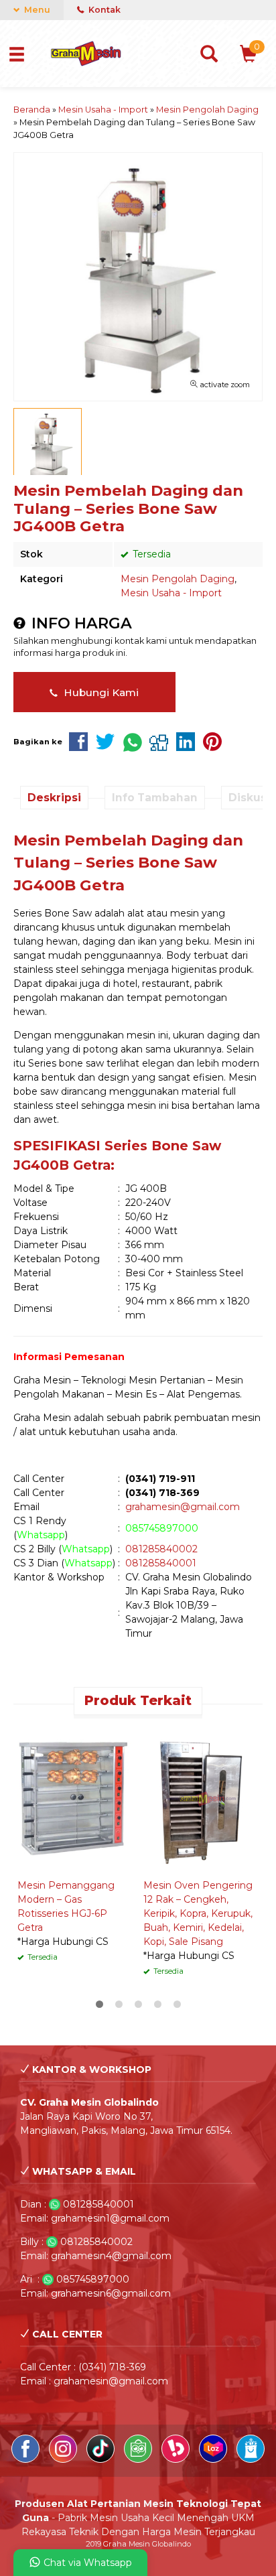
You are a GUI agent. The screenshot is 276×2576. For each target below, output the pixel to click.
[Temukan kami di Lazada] (214, 2459)
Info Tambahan (155, 798)
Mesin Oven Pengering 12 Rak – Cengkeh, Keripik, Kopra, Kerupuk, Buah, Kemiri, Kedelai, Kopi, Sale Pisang (198, 1913)
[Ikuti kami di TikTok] (102, 2459)
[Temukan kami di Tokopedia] (139, 2459)
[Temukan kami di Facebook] (27, 2459)
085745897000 (162, 1528)
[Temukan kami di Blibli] (251, 2459)
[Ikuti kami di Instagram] (64, 2459)
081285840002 (161, 1549)
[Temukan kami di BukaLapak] (177, 2459)
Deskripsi (54, 798)
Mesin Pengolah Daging (178, 579)
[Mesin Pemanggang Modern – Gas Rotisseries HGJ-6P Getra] (75, 1798)
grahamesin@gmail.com (183, 1507)
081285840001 (161, 1563)
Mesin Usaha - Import (171, 593)
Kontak (103, 10)
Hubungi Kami (100, 692)
